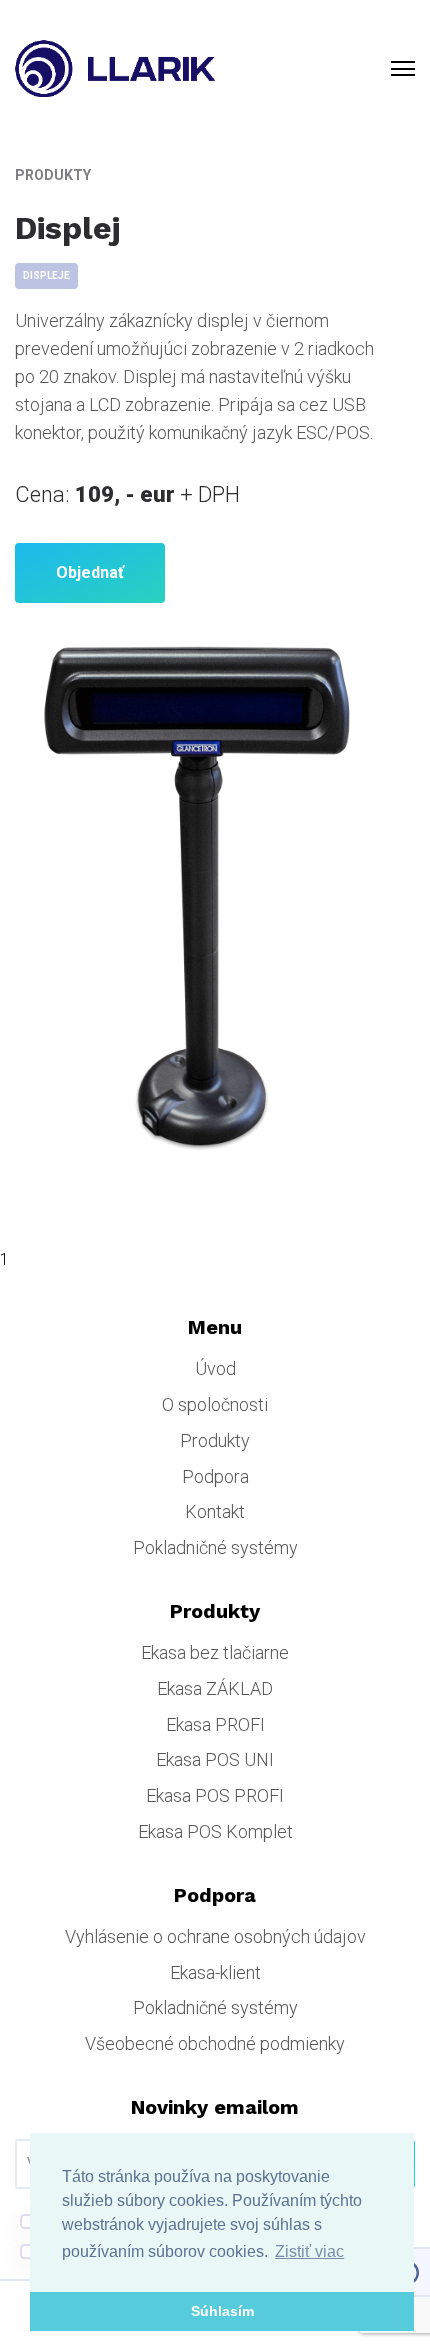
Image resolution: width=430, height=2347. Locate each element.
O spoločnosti (215, 1404)
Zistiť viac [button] (309, 2251)
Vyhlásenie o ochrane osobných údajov (215, 1936)
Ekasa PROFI (215, 1724)
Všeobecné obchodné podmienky (215, 2043)
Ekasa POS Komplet (215, 1831)
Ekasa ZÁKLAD (215, 1688)
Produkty (215, 1440)
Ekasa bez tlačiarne (215, 1652)
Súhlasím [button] (222, 2311)
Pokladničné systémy (215, 1547)
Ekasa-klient (215, 1972)
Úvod (215, 1368)
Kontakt (215, 1511)
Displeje (46, 275)
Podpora (215, 1476)
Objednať (90, 572)
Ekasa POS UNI (215, 1759)
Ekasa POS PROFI (215, 1795)
